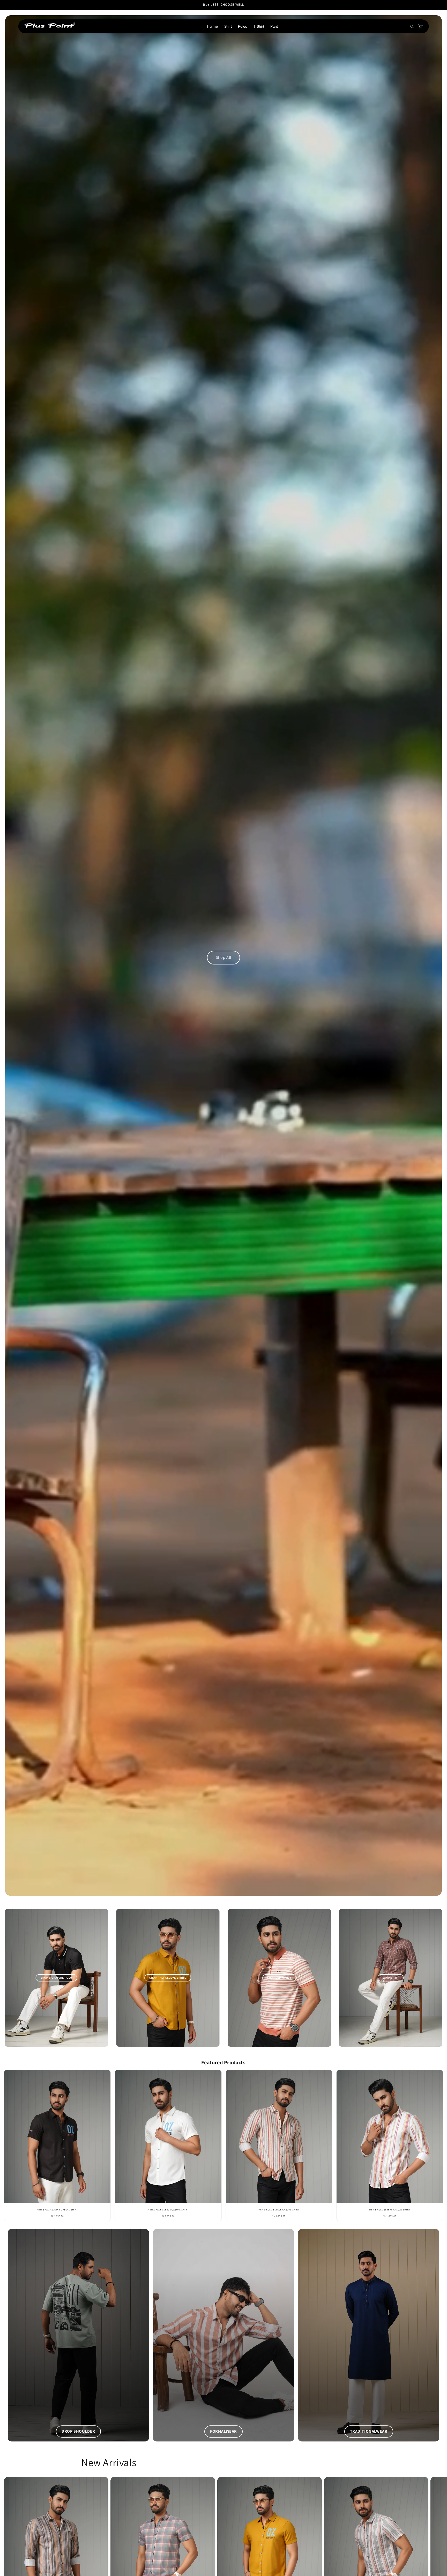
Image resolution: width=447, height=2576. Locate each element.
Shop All (224, 957)
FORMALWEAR (224, 2431)
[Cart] (420, 26)
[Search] (412, 26)
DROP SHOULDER (78, 2431)
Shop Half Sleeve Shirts (168, 1978)
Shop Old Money (279, 1978)
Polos (243, 26)
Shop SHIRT (391, 1978)
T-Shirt (259, 26)
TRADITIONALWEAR (369, 2431)
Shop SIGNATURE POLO (57, 1978)
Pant (274, 26)
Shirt (228, 26)
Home (212, 26)
